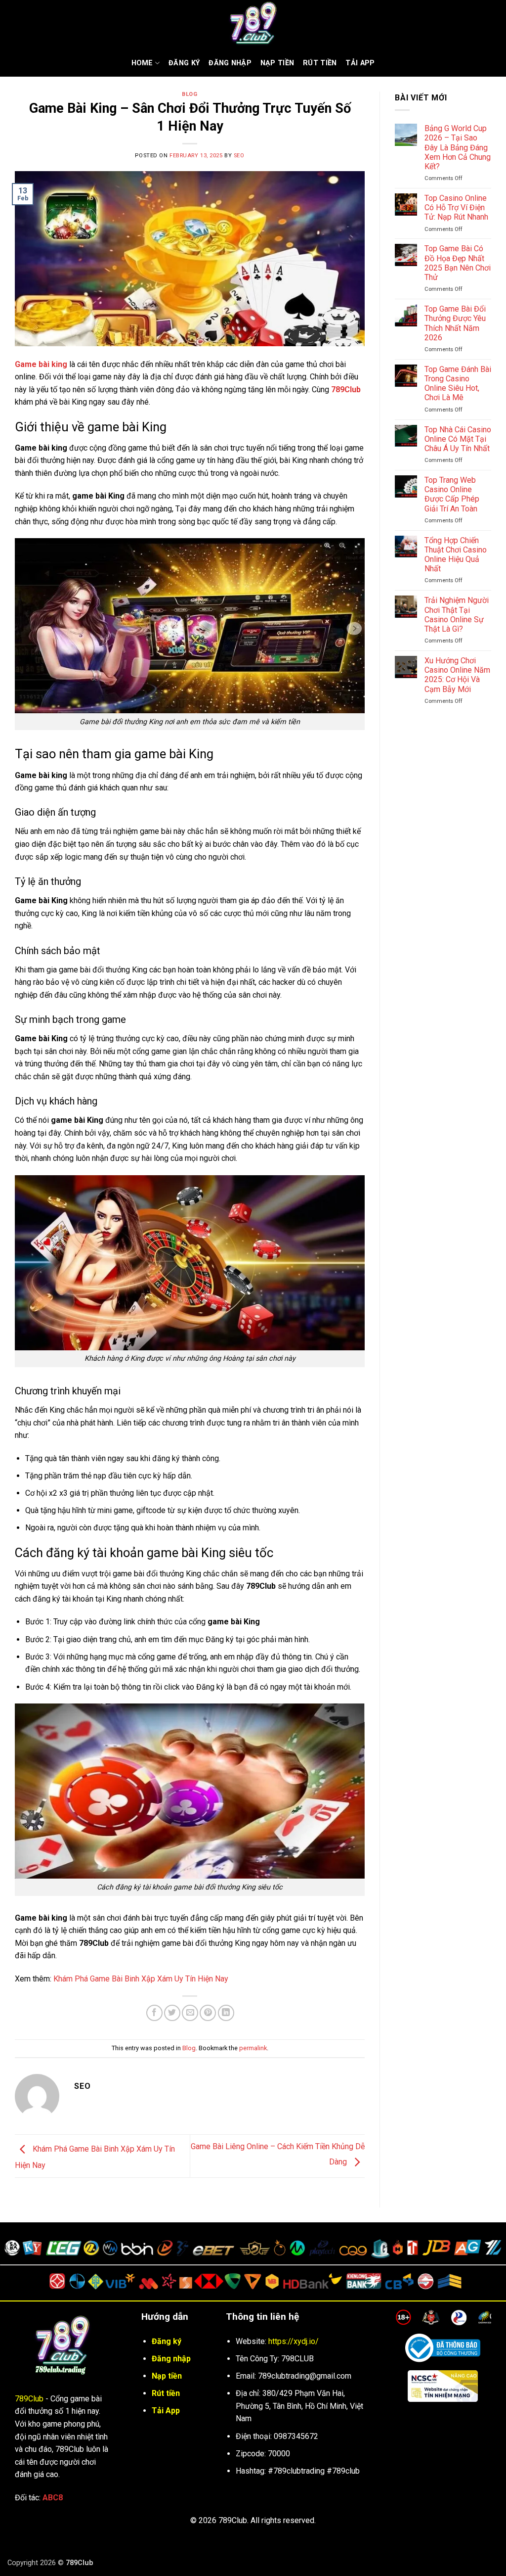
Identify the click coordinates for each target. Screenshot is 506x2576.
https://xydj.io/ (294, 2341)
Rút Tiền (320, 63)
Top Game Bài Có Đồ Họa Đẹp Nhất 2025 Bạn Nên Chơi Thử (458, 263)
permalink (253, 2048)
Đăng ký (184, 63)
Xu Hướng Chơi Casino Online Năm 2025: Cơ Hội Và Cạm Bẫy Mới (457, 675)
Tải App (360, 63)
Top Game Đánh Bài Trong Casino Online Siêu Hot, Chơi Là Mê (458, 384)
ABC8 (53, 2498)
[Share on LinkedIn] (226, 2013)
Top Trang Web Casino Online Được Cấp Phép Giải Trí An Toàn (452, 494)
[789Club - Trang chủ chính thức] (253, 25)
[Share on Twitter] (172, 2013)
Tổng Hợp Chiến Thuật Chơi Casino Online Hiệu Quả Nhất (456, 555)
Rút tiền (166, 2393)
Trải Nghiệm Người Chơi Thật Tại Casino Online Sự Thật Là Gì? (457, 615)
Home (142, 63)
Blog (190, 94)
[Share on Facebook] (154, 2013)
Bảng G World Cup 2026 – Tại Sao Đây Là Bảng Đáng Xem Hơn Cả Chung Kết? (458, 147)
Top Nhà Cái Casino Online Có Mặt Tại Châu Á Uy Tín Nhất (458, 439)
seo (239, 156)
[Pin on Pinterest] (208, 2013)
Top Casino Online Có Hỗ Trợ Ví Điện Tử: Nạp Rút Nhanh (456, 207)
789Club (29, 2399)
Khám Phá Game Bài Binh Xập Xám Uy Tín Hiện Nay (141, 1979)
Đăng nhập (230, 63)
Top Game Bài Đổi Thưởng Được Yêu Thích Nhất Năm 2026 (455, 323)
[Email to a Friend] (190, 2013)
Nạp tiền (277, 63)
